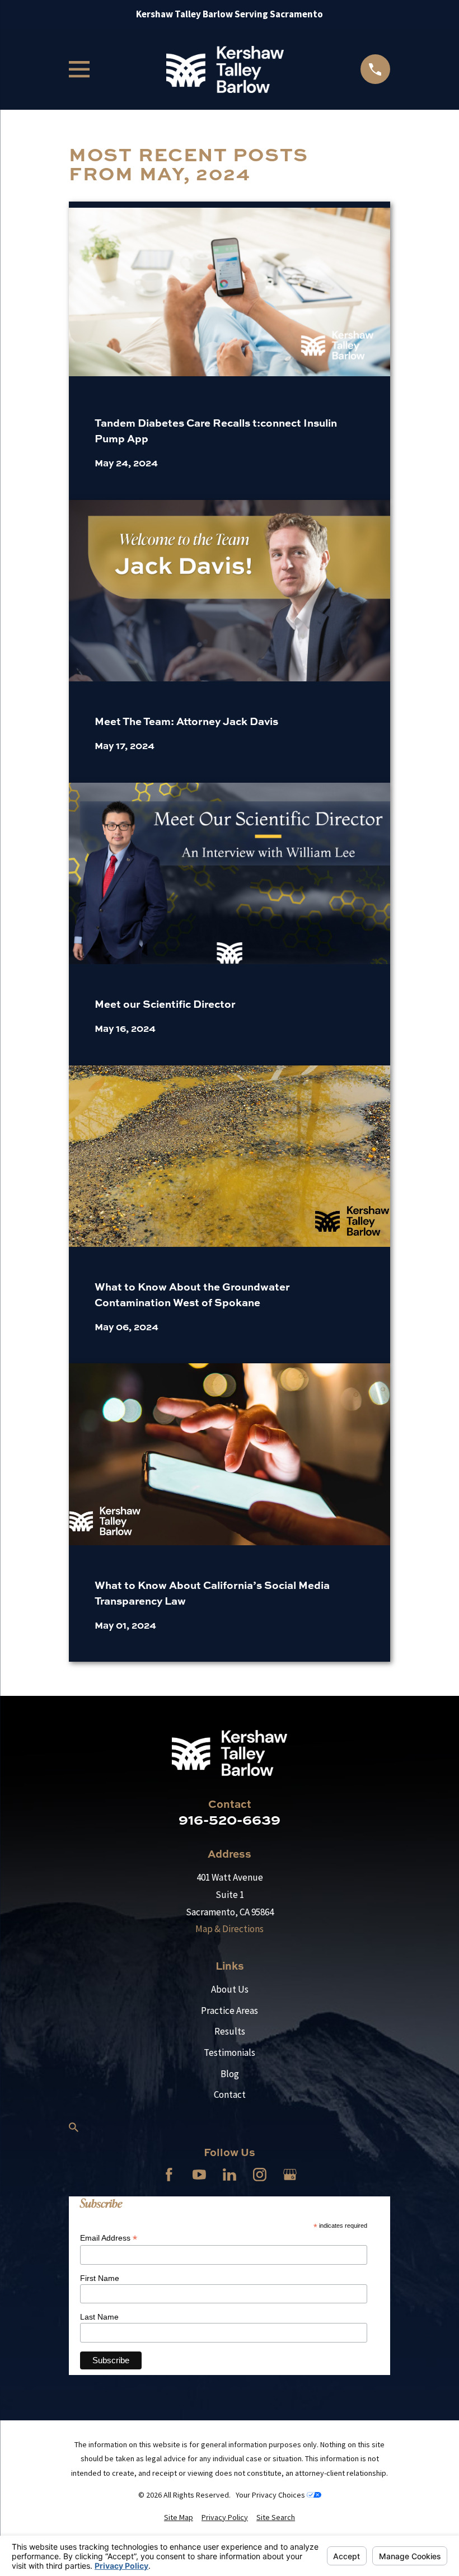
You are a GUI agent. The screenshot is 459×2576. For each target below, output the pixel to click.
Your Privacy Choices (271, 2495)
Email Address (109, 2238)
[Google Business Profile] (290, 2175)
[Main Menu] (79, 69)
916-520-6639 (230, 1819)
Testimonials (230, 2053)
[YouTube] (199, 2175)
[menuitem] (179, 2518)
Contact (230, 2095)
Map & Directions (230, 1929)
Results (230, 2031)
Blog (230, 2074)
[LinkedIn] (230, 2175)
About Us (230, 1989)
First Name (100, 2278)
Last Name (99, 2317)
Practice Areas (230, 2011)
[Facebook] (169, 2175)
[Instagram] (260, 2175)
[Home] (225, 69)
